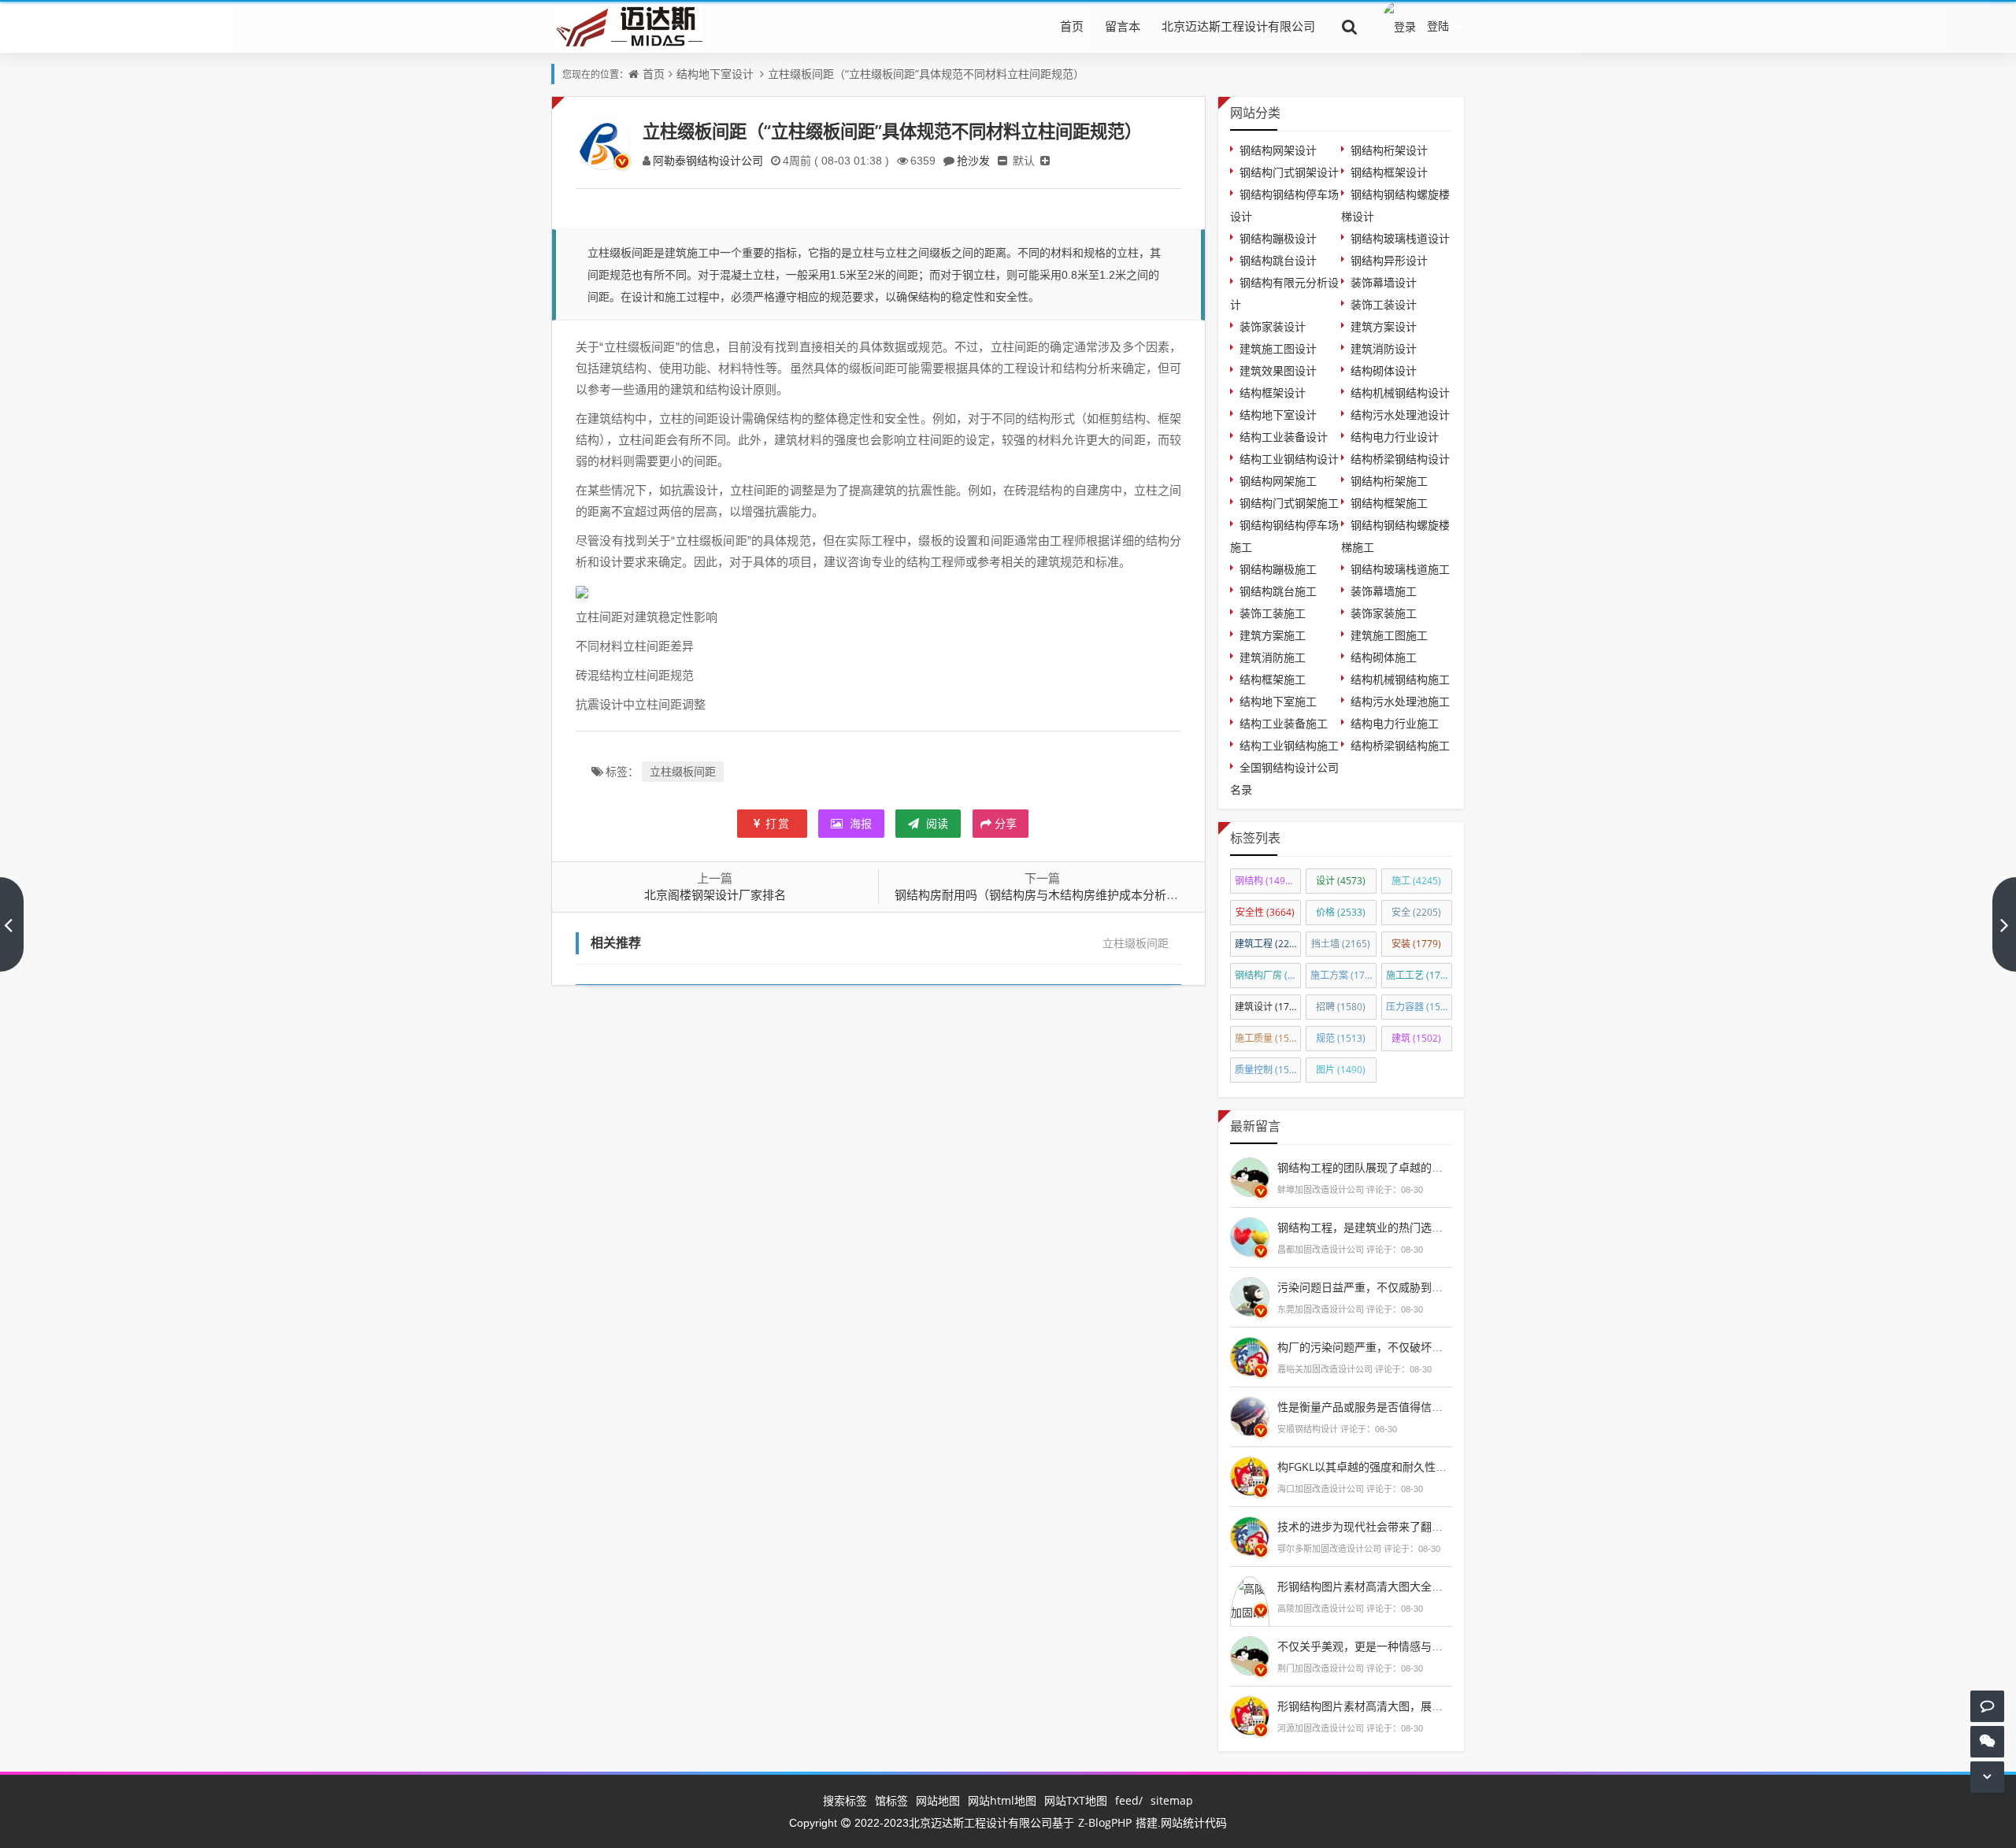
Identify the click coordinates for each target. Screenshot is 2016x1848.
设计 (1341, 881)
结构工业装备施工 (1284, 723)
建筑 (1416, 1038)
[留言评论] (1987, 1706)
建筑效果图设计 (1278, 370)
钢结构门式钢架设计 (1289, 172)
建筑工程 (1268, 944)
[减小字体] (1002, 160)
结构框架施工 (1273, 679)
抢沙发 (973, 160)
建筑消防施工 (1273, 657)
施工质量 (1268, 1038)
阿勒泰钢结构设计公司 (708, 160)
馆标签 (891, 1800)
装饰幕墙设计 (1384, 282)
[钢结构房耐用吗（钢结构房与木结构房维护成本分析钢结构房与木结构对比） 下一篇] (2004, 924)
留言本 (1123, 26)
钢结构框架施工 (1389, 503)
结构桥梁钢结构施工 (1400, 745)
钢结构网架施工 (1278, 481)
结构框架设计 (1273, 393)
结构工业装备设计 (1284, 437)
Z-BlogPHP (1105, 1822)
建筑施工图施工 (1389, 635)
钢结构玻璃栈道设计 (1400, 238)
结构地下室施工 (1278, 701)
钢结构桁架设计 (1389, 150)
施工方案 (1343, 975)
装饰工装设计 (1384, 304)
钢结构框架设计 (1389, 172)
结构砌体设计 (1384, 370)
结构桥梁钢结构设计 (1400, 459)
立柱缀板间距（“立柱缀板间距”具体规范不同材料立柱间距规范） (926, 74)
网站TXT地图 (1076, 1800)
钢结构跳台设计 (1278, 260)
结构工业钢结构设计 (1289, 459)
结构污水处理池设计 (1400, 415)
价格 (1341, 912)
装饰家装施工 (1384, 613)
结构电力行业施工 (1395, 723)
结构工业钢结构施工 (1289, 745)
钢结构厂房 (1268, 975)
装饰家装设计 (1273, 326)
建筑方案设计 (1384, 326)
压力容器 (1419, 1007)
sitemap (1172, 1800)
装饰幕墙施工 (1384, 591)
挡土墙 (1341, 944)
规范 (1341, 1038)
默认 (1024, 160)
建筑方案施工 (1273, 635)
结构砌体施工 (1384, 657)
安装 (1416, 944)
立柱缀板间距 (683, 771)
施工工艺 (1419, 975)
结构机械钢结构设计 (1400, 393)
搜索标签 (845, 1800)
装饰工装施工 (1273, 613)
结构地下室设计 (715, 74)
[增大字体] (1045, 160)
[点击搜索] (1350, 26)
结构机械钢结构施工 (1400, 679)
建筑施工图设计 (1278, 348)
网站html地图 (1002, 1800)
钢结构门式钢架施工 (1289, 503)
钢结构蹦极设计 (1278, 238)
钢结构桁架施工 (1389, 481)
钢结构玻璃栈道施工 (1400, 569)
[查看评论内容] (1250, 1175)
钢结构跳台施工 (1278, 591)
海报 (859, 823)
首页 (1072, 26)
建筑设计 (1268, 1007)
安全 (1416, 912)
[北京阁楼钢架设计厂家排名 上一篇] (12, 924)
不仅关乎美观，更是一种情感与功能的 (1371, 1646)
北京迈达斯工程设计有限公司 (1238, 26)
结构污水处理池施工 (1400, 701)
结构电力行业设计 (1395, 437)
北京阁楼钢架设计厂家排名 (715, 894)
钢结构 (1267, 881)
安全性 (1265, 912)
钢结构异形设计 (1389, 260)
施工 (1416, 881)
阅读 (936, 823)
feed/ (1129, 1800)
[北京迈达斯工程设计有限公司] (627, 26)
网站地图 (938, 1800)
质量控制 (1268, 1070)
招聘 (1341, 1007)
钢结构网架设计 (1278, 150)
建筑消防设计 (1384, 348)
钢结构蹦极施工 (1278, 569)
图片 (1341, 1070)
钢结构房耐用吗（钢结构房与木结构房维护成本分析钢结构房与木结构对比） (1095, 894)
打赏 (778, 823)
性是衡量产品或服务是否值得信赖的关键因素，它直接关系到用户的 (1443, 1407)
